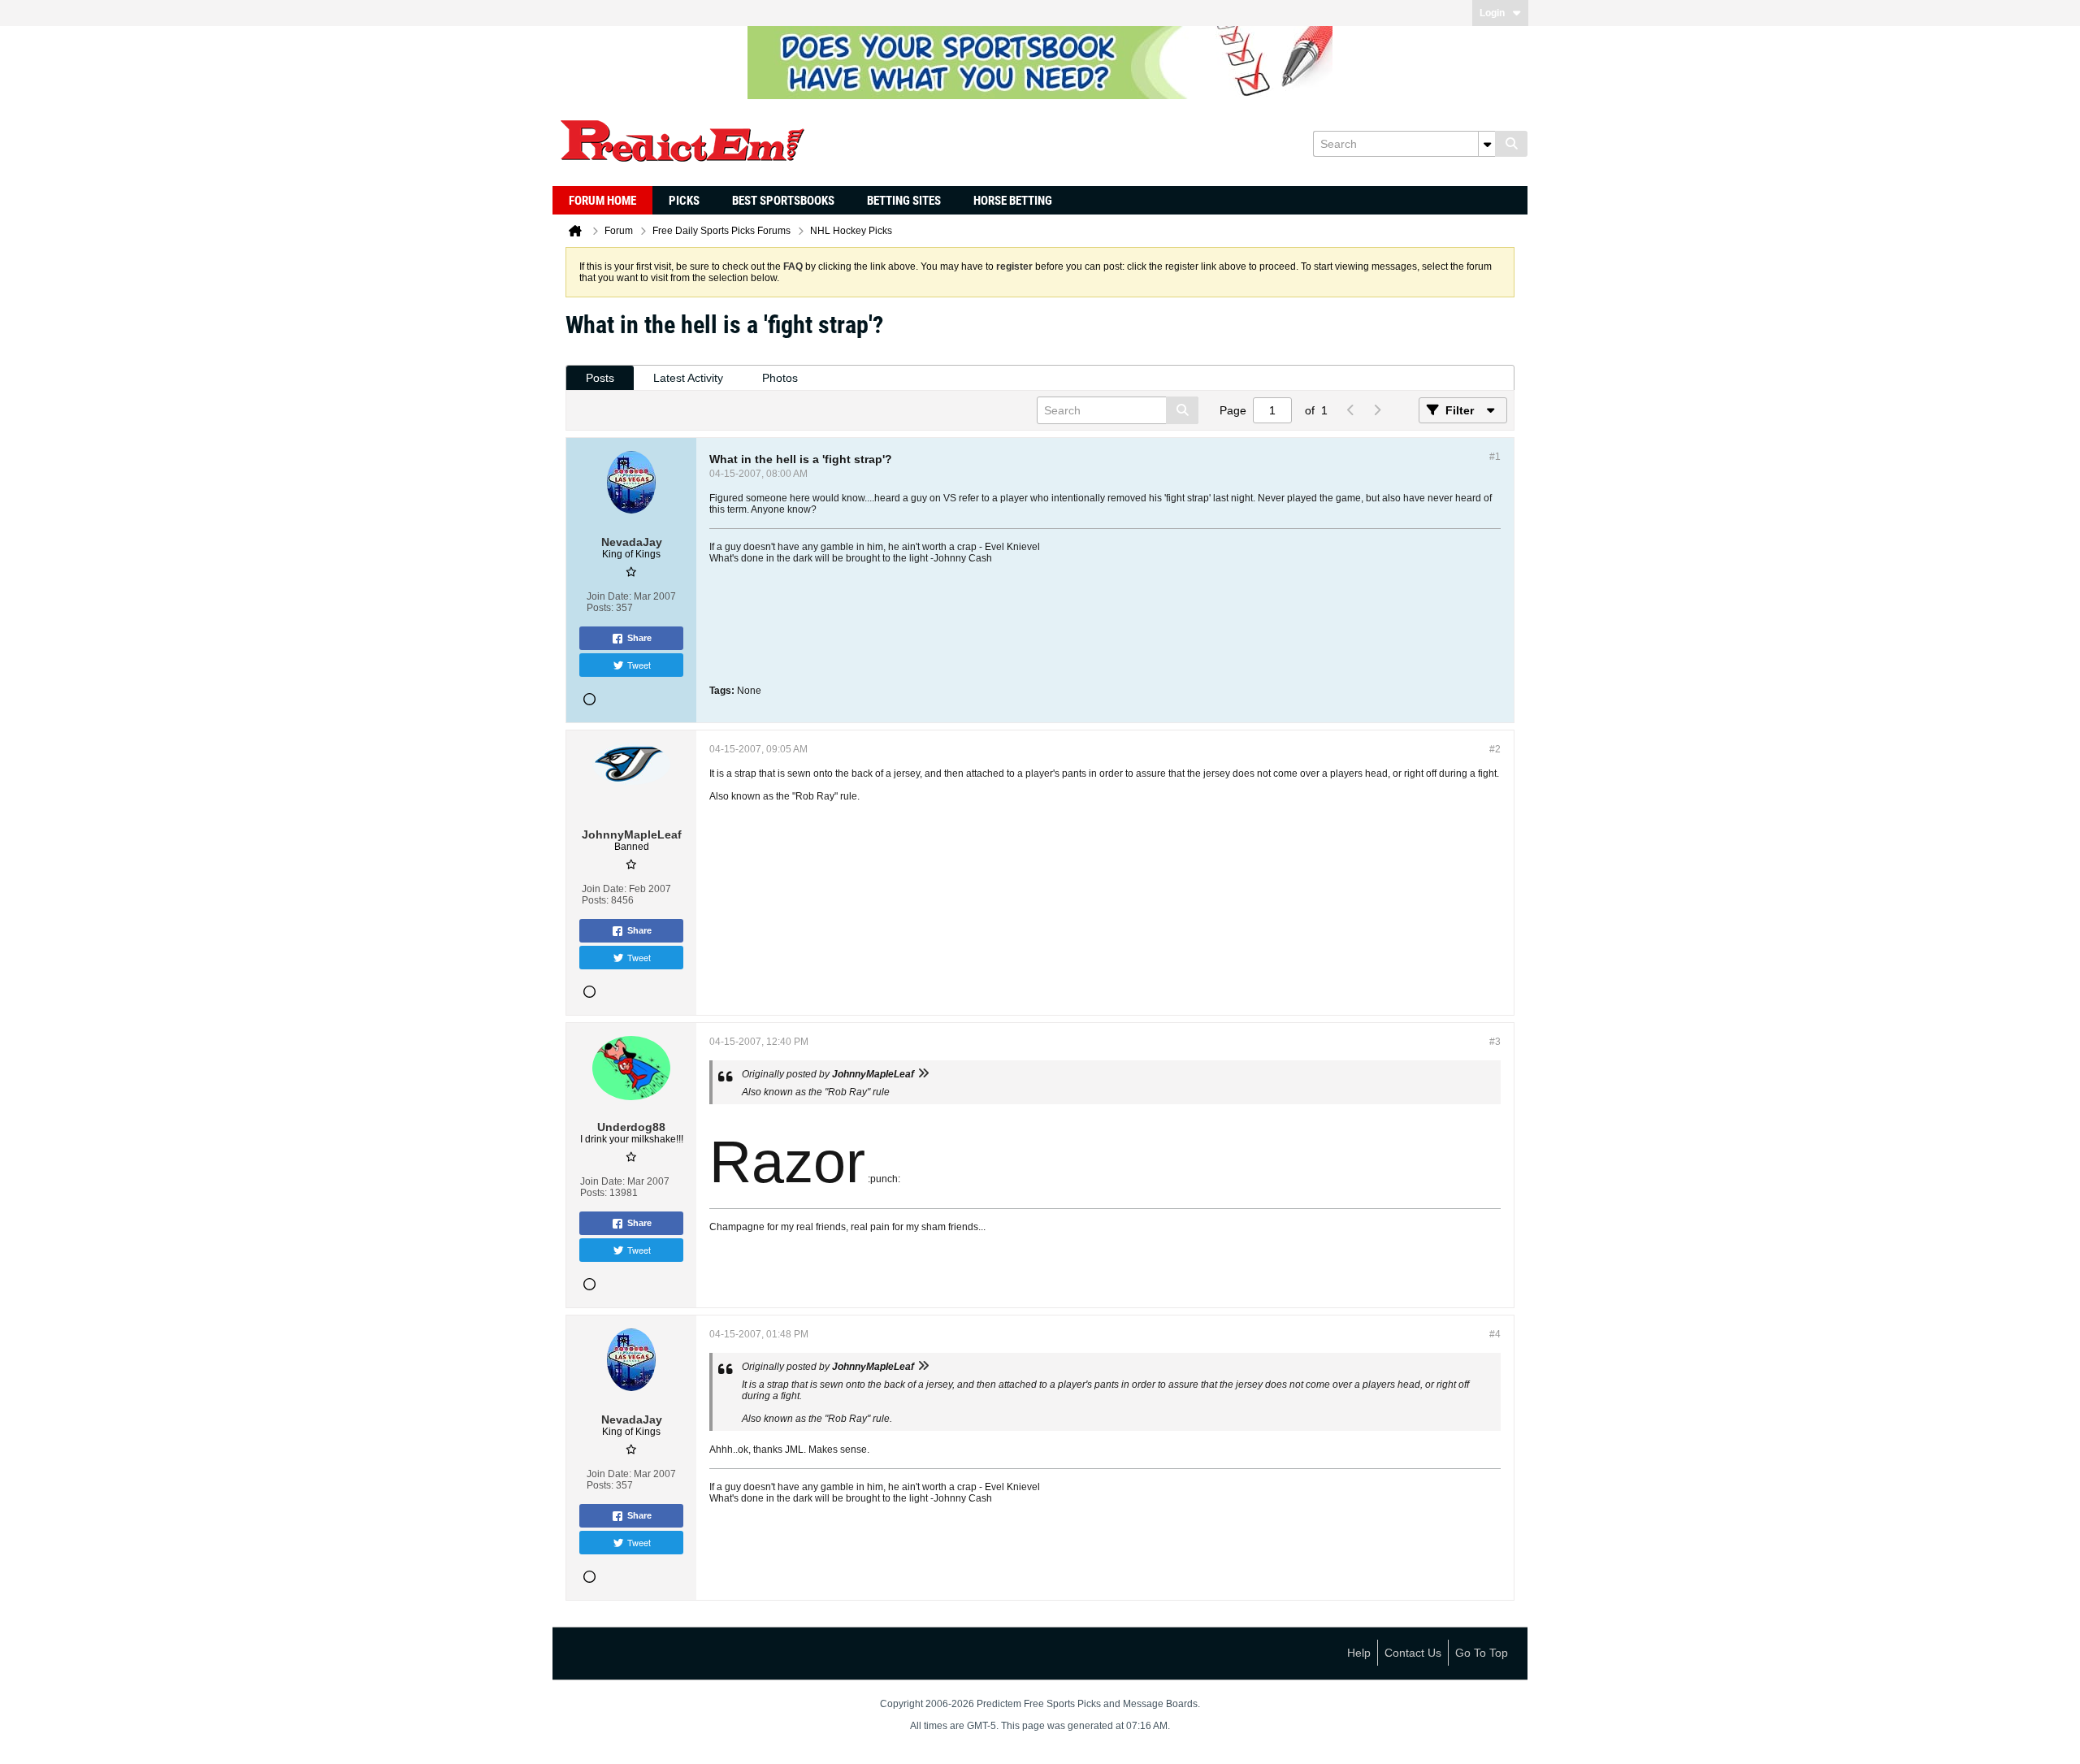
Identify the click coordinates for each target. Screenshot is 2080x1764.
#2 (1495, 749)
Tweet (639, 665)
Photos (780, 378)
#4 (1495, 1334)
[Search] (1511, 144)
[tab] (600, 378)
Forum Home (602, 201)
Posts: (600, 608)
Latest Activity (688, 378)
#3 (1495, 1042)
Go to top (1482, 1653)
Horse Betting (1013, 201)
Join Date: (609, 596)
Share (639, 638)
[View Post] (923, 1074)
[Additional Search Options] (1487, 144)
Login (1492, 13)
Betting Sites (904, 201)
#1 (1495, 457)
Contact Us (1413, 1653)
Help (1359, 1653)
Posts (600, 378)
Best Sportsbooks (783, 201)
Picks (684, 201)
